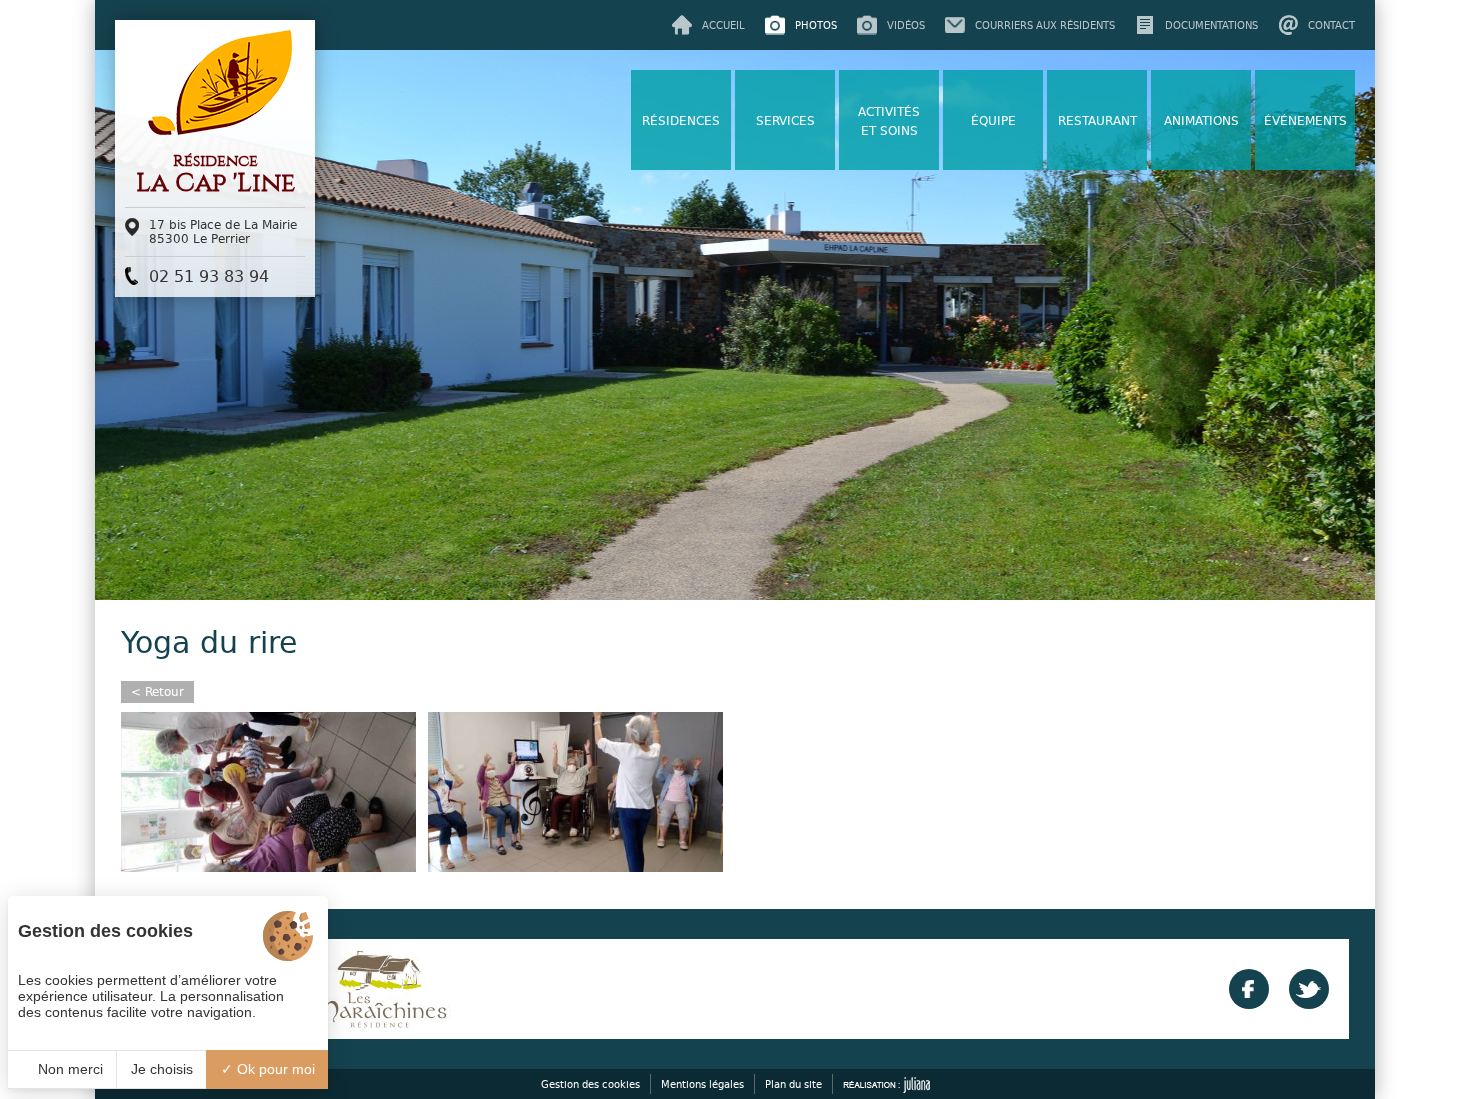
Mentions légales (702, 1084)
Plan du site (793, 1084)
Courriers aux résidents (1045, 25)
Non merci (68, 1069)
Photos (816, 25)
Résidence (215, 174)
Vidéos (906, 25)
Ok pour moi (274, 1069)
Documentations (1211, 25)
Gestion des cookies (590, 1084)
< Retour (157, 691)
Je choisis (162, 1069)
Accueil (723, 25)
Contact (1331, 25)
